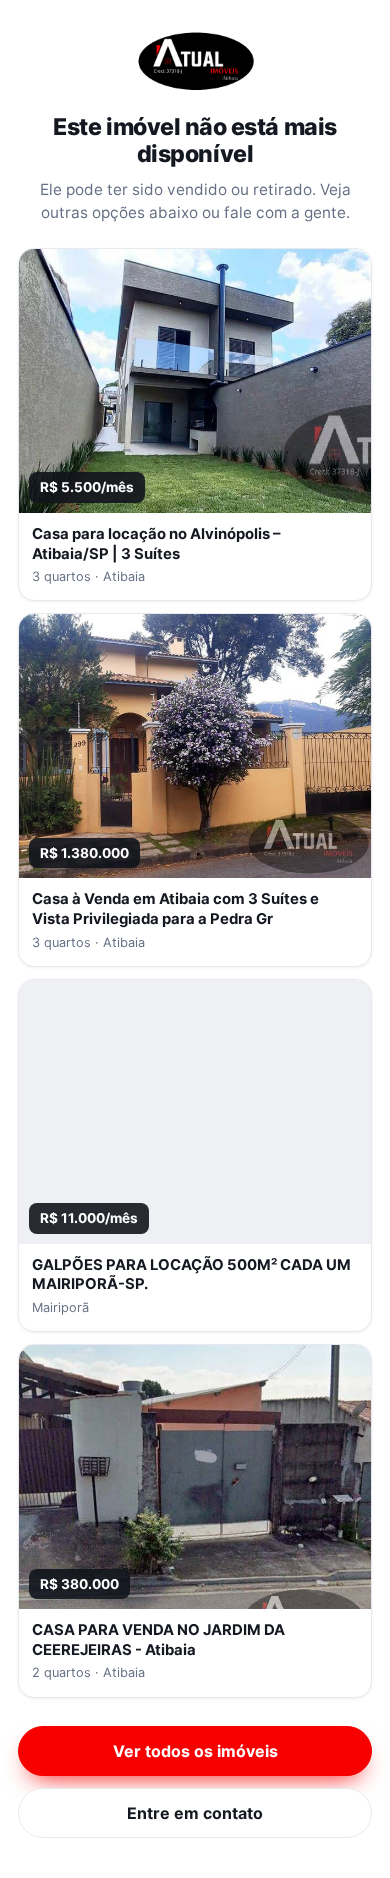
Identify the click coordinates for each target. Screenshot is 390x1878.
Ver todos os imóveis (195, 1751)
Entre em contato (195, 1813)
